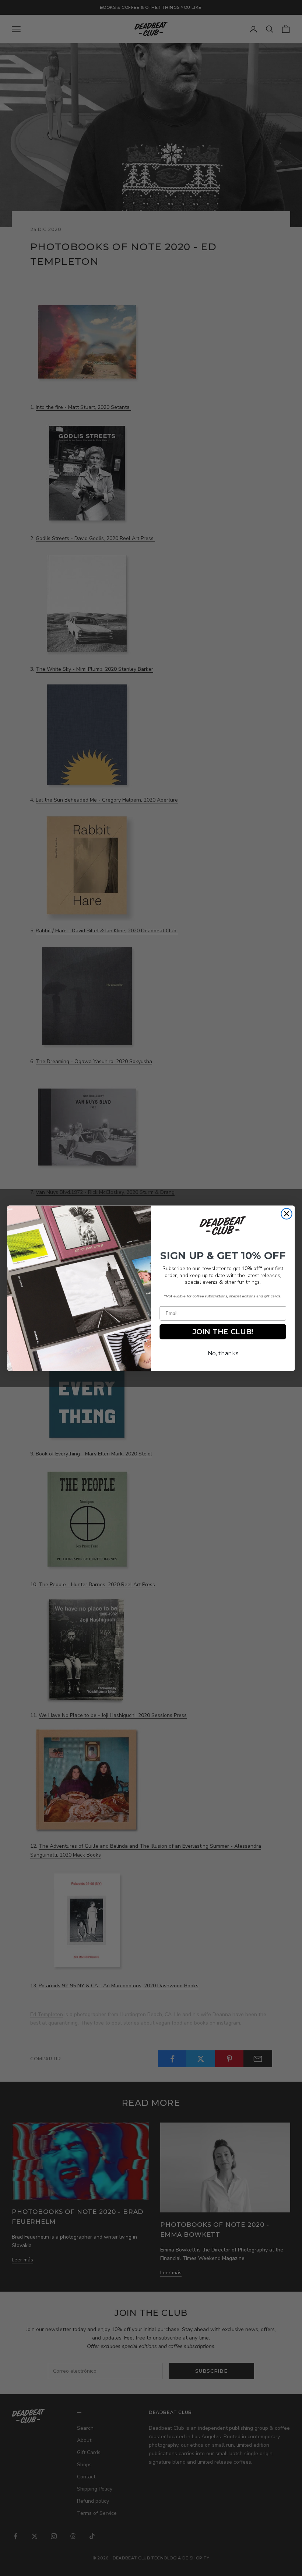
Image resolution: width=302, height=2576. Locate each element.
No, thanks (223, 1353)
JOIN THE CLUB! (223, 1331)
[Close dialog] (286, 1214)
